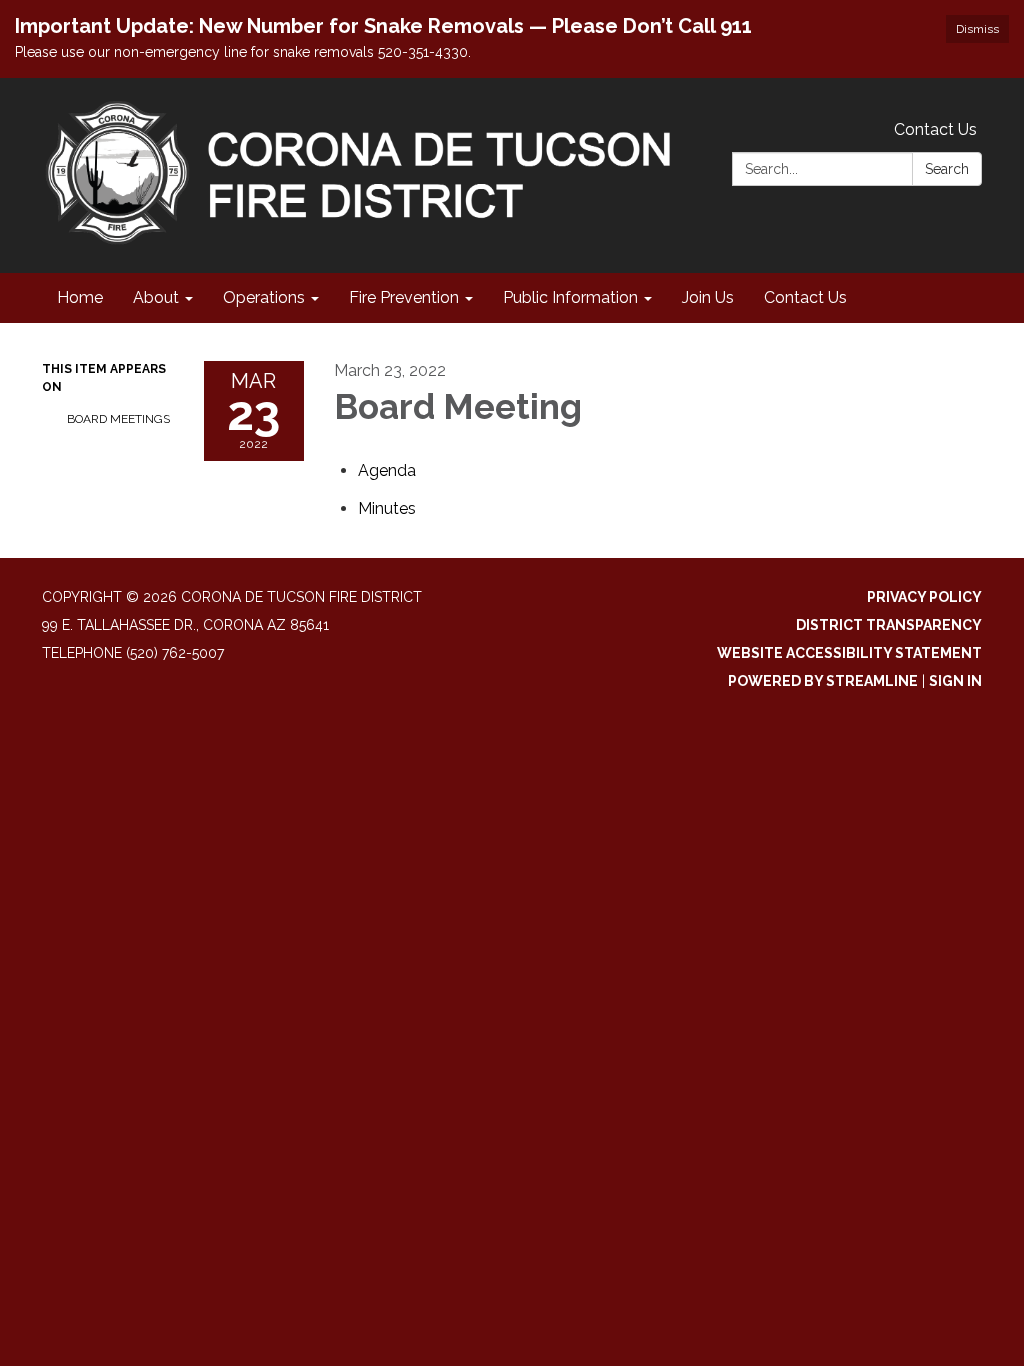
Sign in (955, 681)
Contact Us (935, 129)
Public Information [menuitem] (570, 297)
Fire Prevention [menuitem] (404, 297)
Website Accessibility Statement (849, 653)
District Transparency (889, 625)
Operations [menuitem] (264, 297)
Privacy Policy (924, 597)
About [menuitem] (156, 297)
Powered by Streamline (823, 681)
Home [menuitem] (80, 297)
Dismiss (977, 29)
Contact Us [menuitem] (805, 297)
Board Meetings (118, 419)
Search (947, 169)
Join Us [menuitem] (708, 297)
